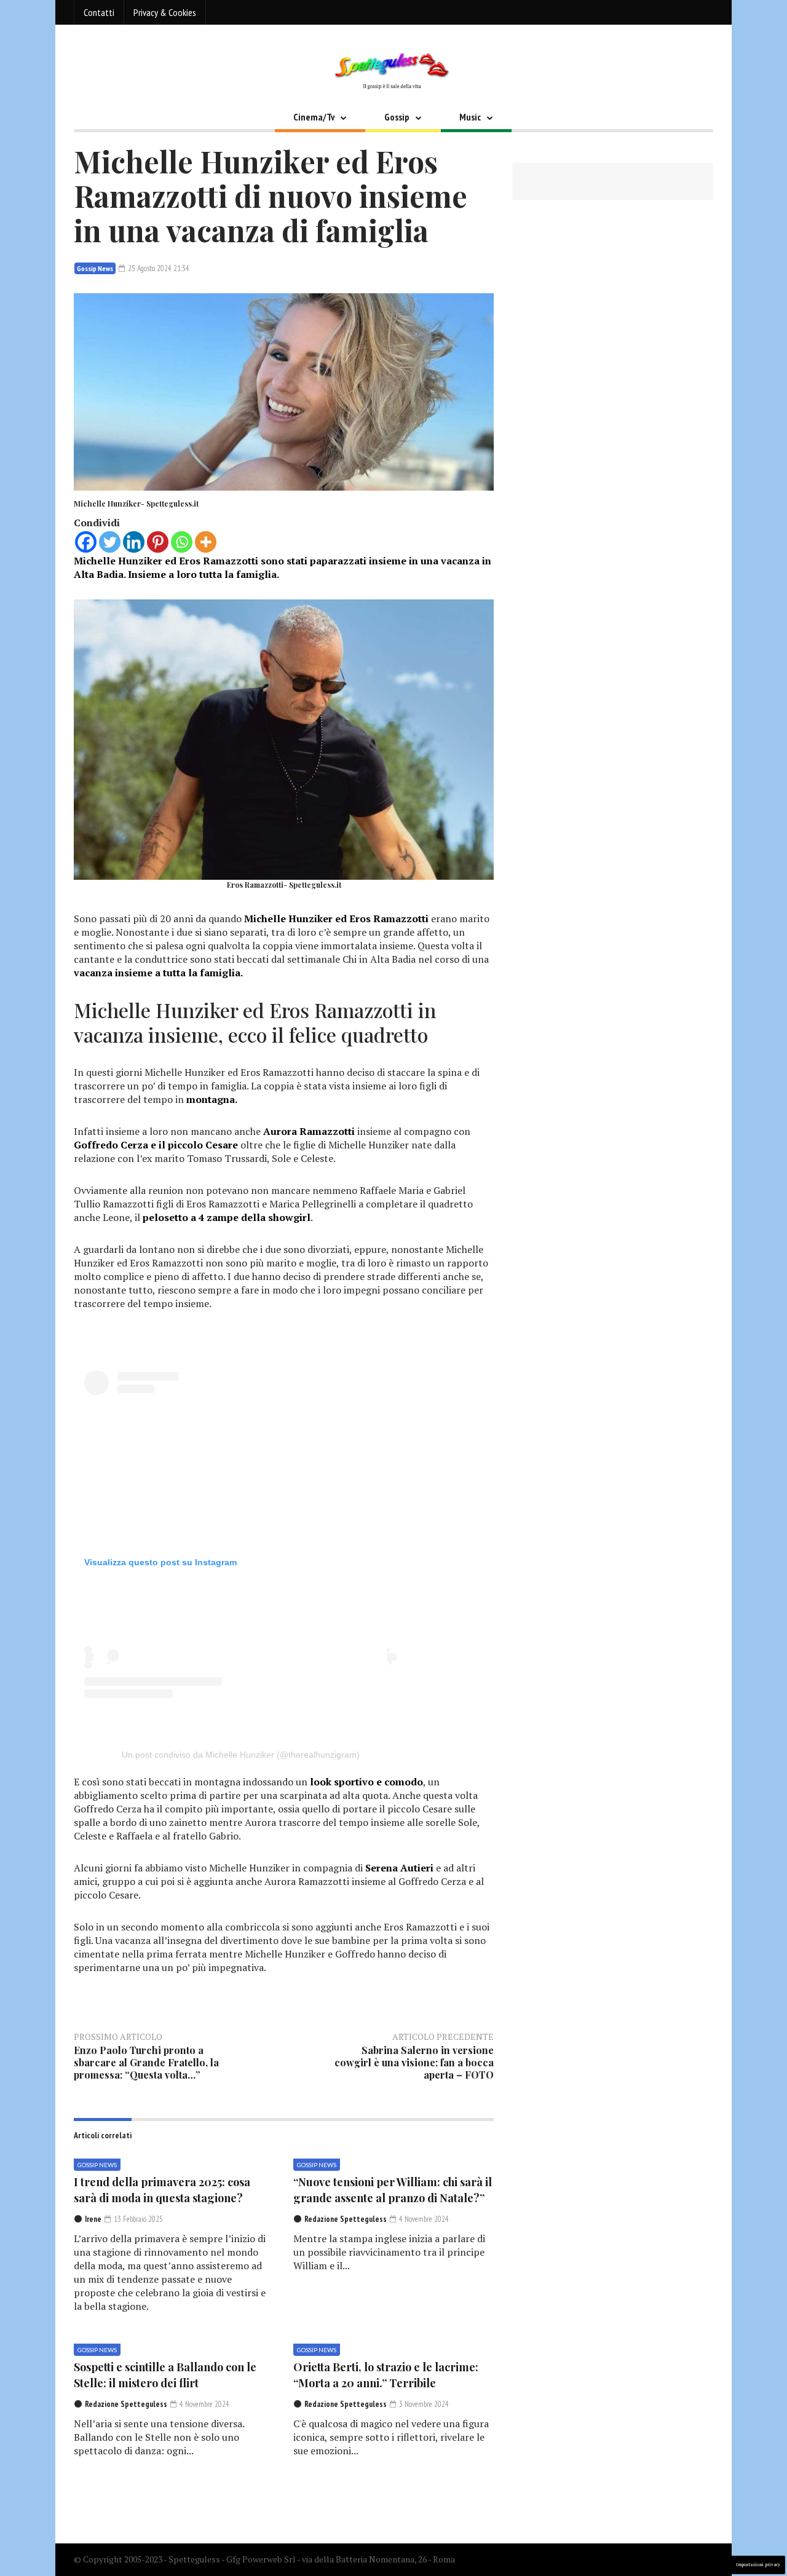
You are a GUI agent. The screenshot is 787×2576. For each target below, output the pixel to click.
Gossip (397, 117)
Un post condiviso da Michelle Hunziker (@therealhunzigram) (241, 1755)
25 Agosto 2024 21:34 (158, 268)
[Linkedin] (134, 542)
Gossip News (95, 268)
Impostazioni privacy (758, 2565)
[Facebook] (86, 542)
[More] (206, 542)
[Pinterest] (158, 542)
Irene (93, 2219)
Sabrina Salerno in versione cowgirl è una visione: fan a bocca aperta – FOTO (414, 2062)
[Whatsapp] (182, 542)
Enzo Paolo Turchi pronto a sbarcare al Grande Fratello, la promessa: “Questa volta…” (146, 2062)
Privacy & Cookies (165, 12)
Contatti (99, 12)
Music (470, 117)
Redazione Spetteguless (346, 2219)
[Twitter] (110, 542)
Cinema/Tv (314, 117)
